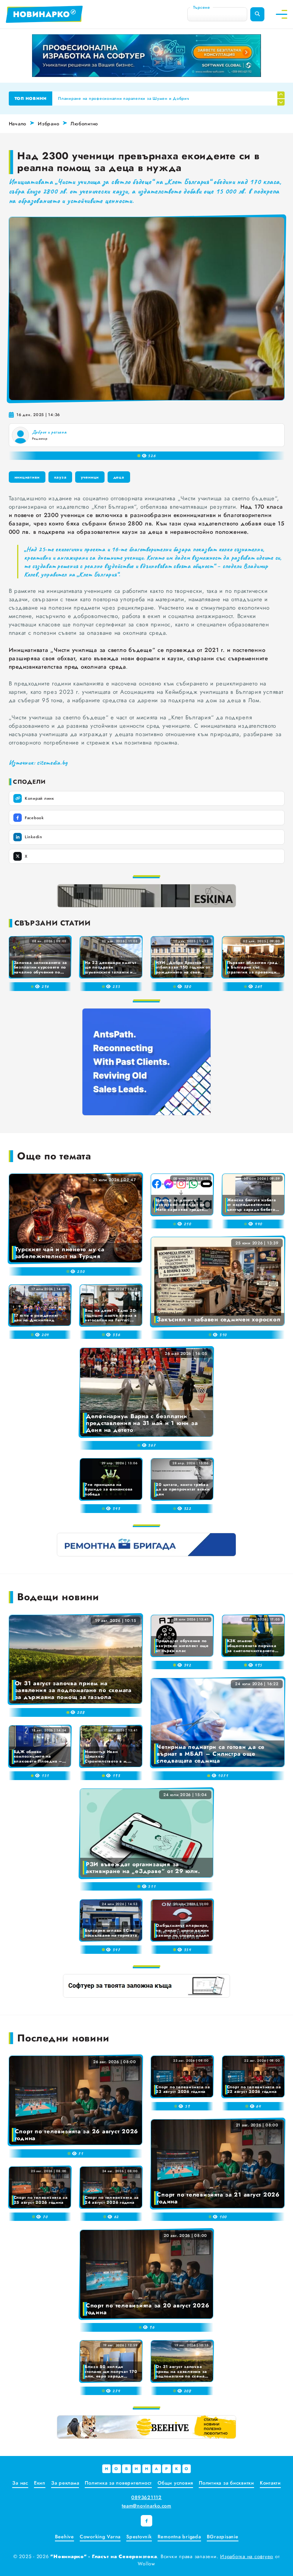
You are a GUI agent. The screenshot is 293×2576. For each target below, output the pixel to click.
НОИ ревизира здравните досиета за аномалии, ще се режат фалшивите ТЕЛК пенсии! (149, 98)
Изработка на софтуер (247, 2556)
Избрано (48, 124)
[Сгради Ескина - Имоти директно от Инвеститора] (146, 896)
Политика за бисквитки (226, 2483)
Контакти (270, 2483)
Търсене (202, 7)
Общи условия (175, 2483)
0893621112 (146, 2497)
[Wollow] (146, 56)
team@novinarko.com (146, 2506)
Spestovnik (139, 2537)
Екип (40, 2483)
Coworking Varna (100, 2537)
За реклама (65, 2483)
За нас (20, 2483)
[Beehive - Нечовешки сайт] (146, 2427)
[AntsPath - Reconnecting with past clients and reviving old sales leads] (146, 1062)
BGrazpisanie (223, 2537)
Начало (18, 124)
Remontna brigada (179, 2537)
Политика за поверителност (118, 2483)
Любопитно (84, 124)
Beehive (64, 2537)
